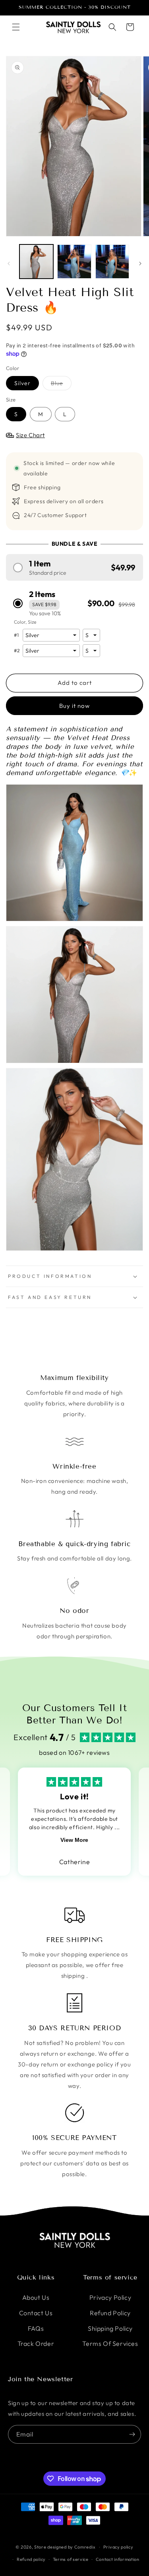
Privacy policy (118, 2547)
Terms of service (71, 2559)
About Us (36, 2297)
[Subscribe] (132, 2434)
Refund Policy (110, 2313)
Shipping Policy (110, 2328)
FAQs (36, 2328)
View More (74, 1840)
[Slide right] (140, 264)
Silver (22, 383)
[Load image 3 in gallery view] (74, 261)
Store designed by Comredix (65, 2547)
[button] (16, 27)
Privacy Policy (110, 2297)
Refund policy (31, 2559)
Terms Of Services (110, 2343)
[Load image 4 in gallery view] (112, 261)
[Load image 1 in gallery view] (36, 261)
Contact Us (36, 2313)
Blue (61, 385)
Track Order (36, 2343)
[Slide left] (9, 264)
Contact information (118, 2559)
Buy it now (74, 706)
